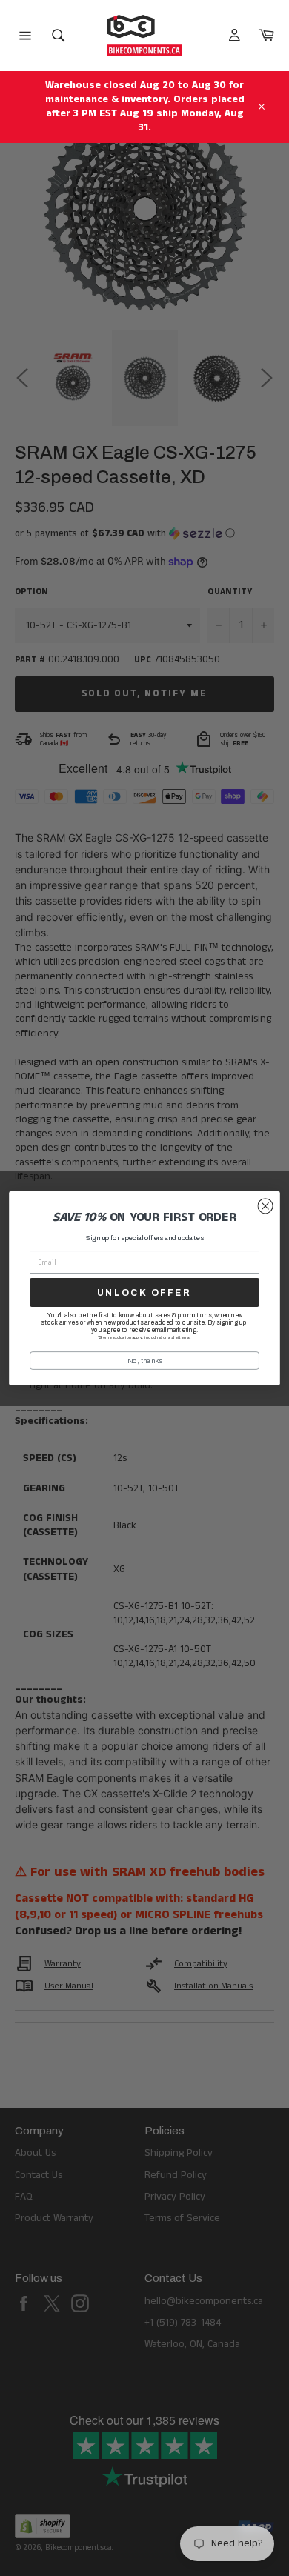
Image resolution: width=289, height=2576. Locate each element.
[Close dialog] (265, 1206)
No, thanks (145, 1360)
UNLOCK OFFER (144, 1292)
